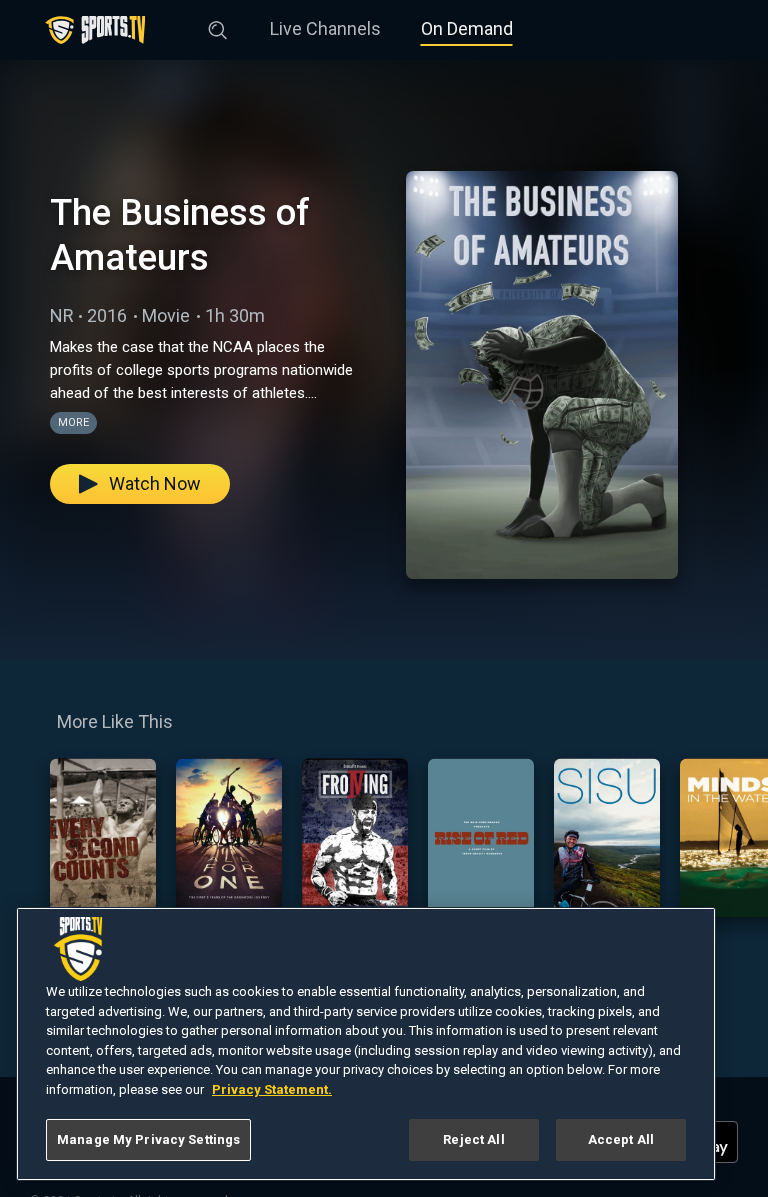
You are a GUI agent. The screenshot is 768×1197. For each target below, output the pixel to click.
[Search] (218, 26)
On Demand (467, 28)
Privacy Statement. (272, 1089)
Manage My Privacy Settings (148, 1139)
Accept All (621, 1139)
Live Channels (325, 28)
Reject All (473, 1139)
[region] (366, 1044)
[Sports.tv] (95, 30)
